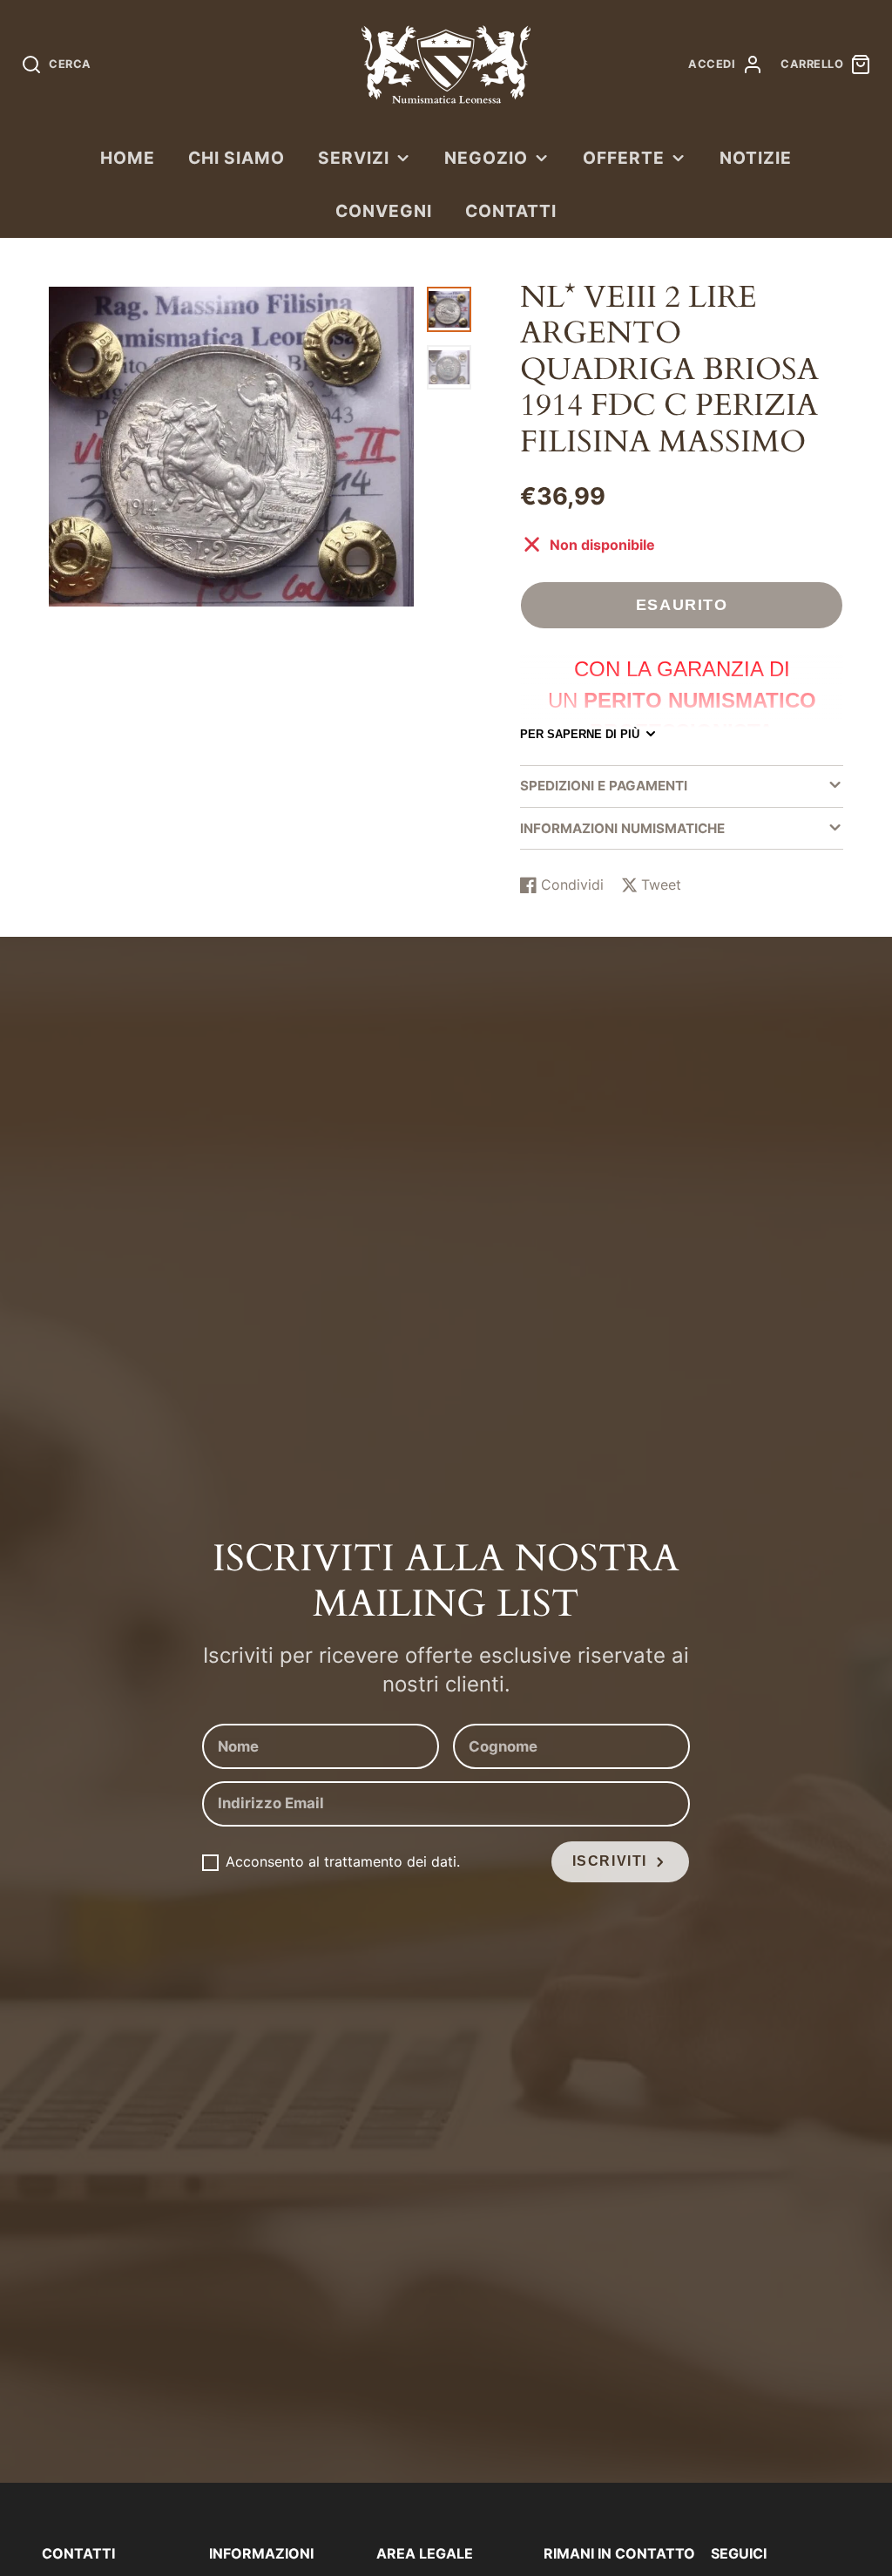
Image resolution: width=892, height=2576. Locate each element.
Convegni (384, 211)
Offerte (624, 158)
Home (128, 158)
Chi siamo (237, 158)
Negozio (486, 158)
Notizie (756, 158)
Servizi (354, 158)
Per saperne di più (580, 734)
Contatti (511, 211)
